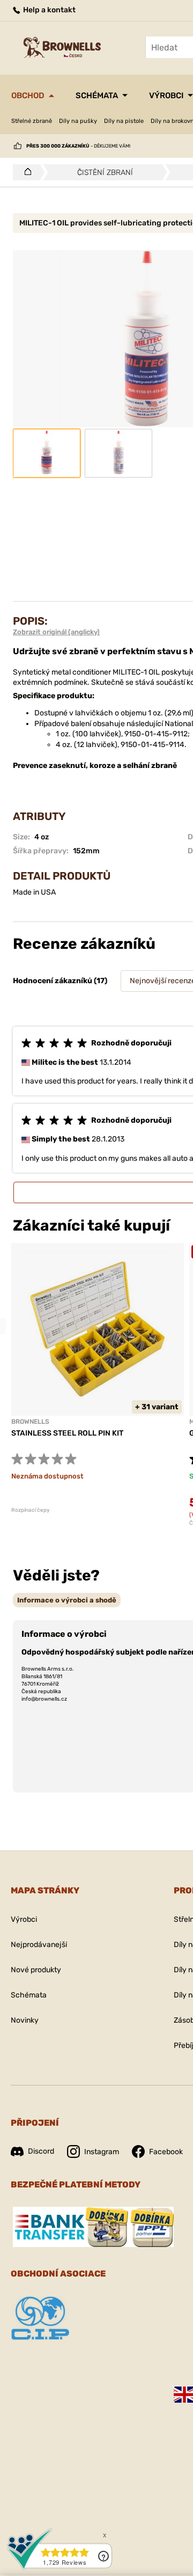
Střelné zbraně (32, 121)
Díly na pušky (78, 121)
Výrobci (166, 96)
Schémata (97, 96)
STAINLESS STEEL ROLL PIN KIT (67, 1433)
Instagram (102, 2152)
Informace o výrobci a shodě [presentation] (67, 1600)
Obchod (28, 96)
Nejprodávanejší (39, 1945)
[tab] (67, 1600)
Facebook (166, 2152)
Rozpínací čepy (31, 1510)
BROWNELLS (30, 1422)
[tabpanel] (98, 1378)
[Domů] (25, 172)
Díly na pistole (124, 121)
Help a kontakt (49, 10)
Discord (41, 2151)
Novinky (25, 2020)
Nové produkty (36, 1970)
